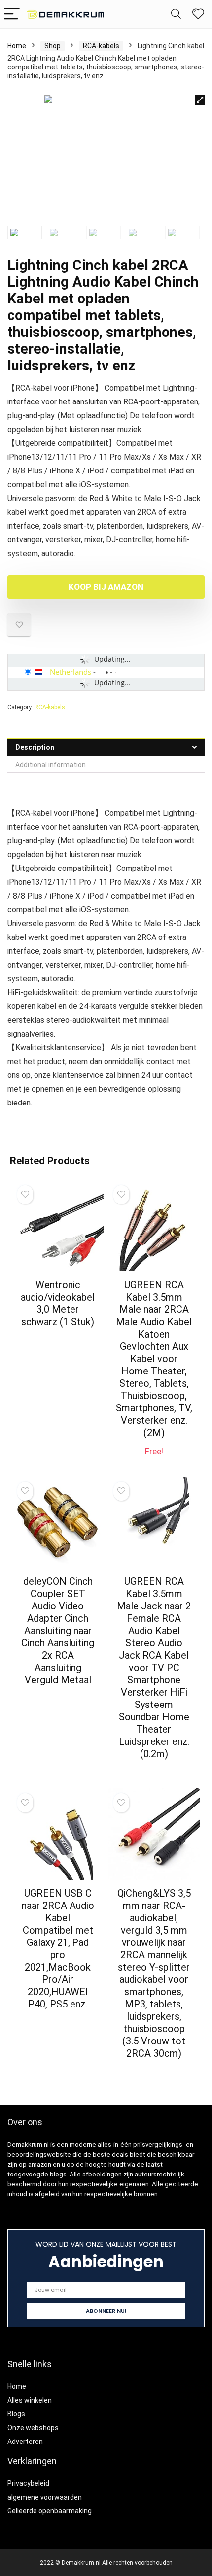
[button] (200, 100)
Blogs (16, 2414)
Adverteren (25, 2442)
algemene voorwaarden (45, 2497)
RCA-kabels (101, 46)
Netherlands (71, 672)
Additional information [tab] (51, 765)
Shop (53, 46)
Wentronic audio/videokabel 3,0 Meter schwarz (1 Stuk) (58, 1303)
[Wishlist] (198, 14)
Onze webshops (33, 2428)
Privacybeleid (28, 2483)
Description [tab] (35, 747)
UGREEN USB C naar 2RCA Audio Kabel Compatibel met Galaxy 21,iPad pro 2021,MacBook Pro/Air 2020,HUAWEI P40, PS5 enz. (58, 1949)
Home (17, 46)
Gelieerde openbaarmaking (50, 2511)
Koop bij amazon (106, 587)
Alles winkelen (30, 2400)
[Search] (176, 15)
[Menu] (12, 15)
